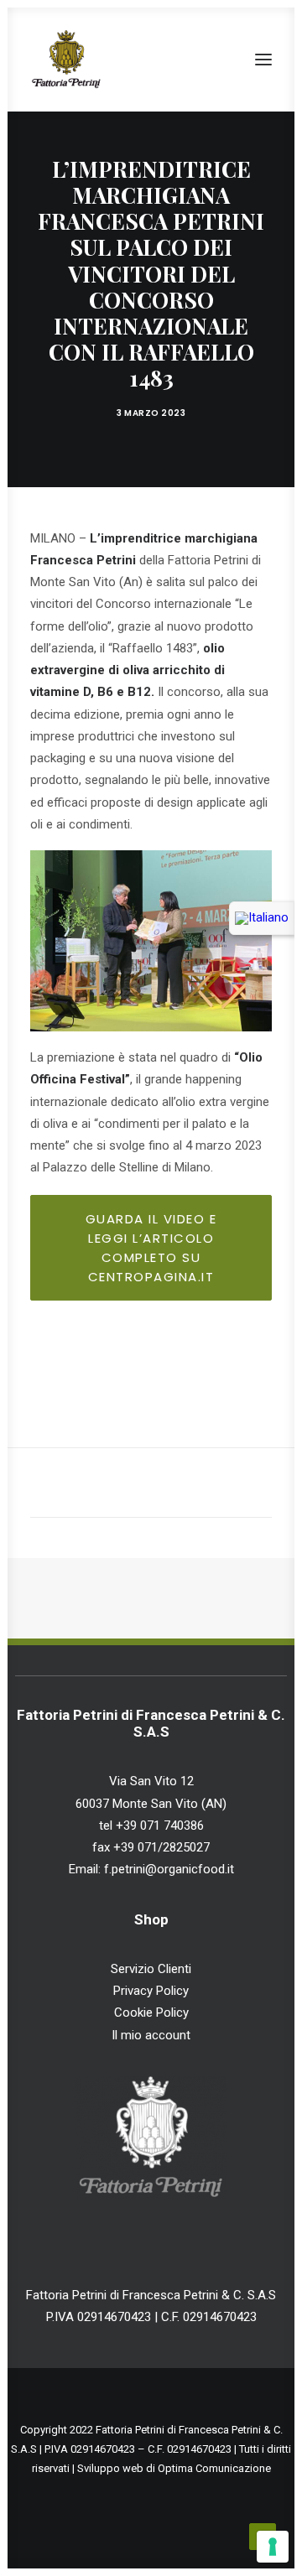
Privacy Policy (151, 1991)
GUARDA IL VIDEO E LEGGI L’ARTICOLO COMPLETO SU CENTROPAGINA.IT (154, 1248)
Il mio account (151, 2035)
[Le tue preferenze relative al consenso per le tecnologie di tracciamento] (273, 2547)
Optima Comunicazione (214, 2468)
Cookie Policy (151, 2012)
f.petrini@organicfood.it (167, 1869)
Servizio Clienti (151, 1969)
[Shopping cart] (214, 60)
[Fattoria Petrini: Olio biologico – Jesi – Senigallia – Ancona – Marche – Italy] (66, 60)
